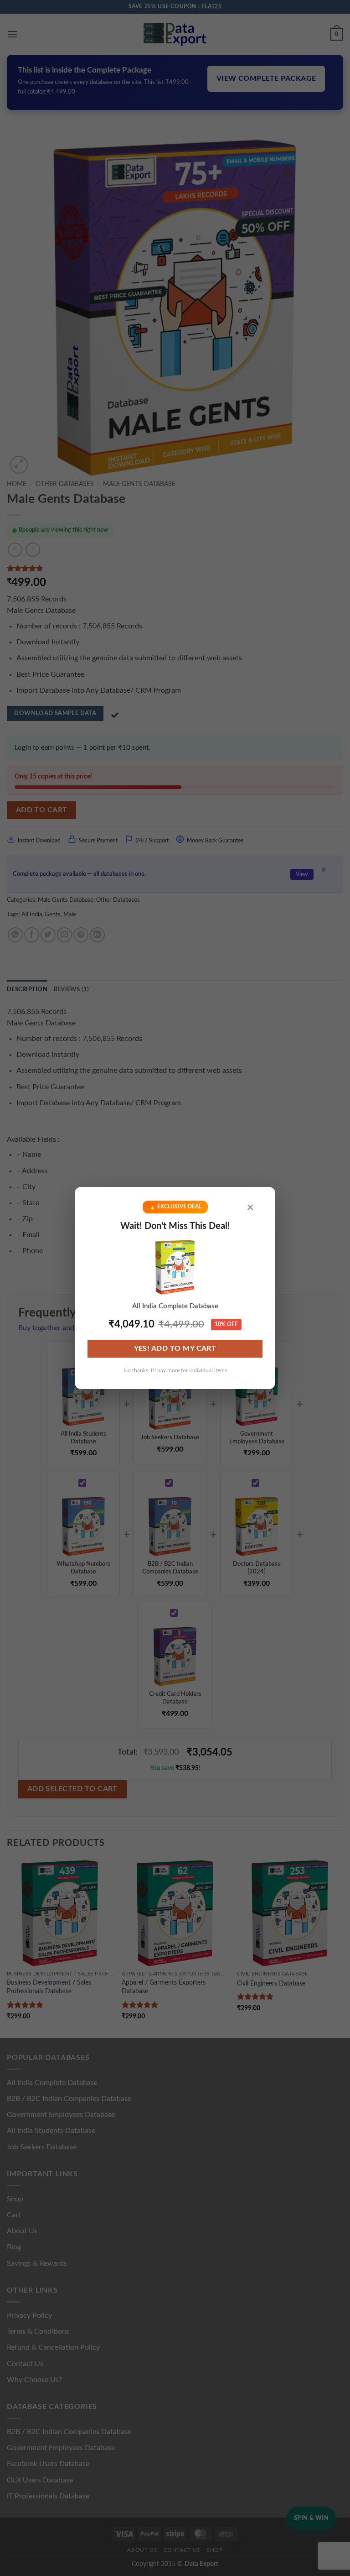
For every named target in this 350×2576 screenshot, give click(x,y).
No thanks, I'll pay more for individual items (175, 1370)
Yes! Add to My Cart (175, 1349)
